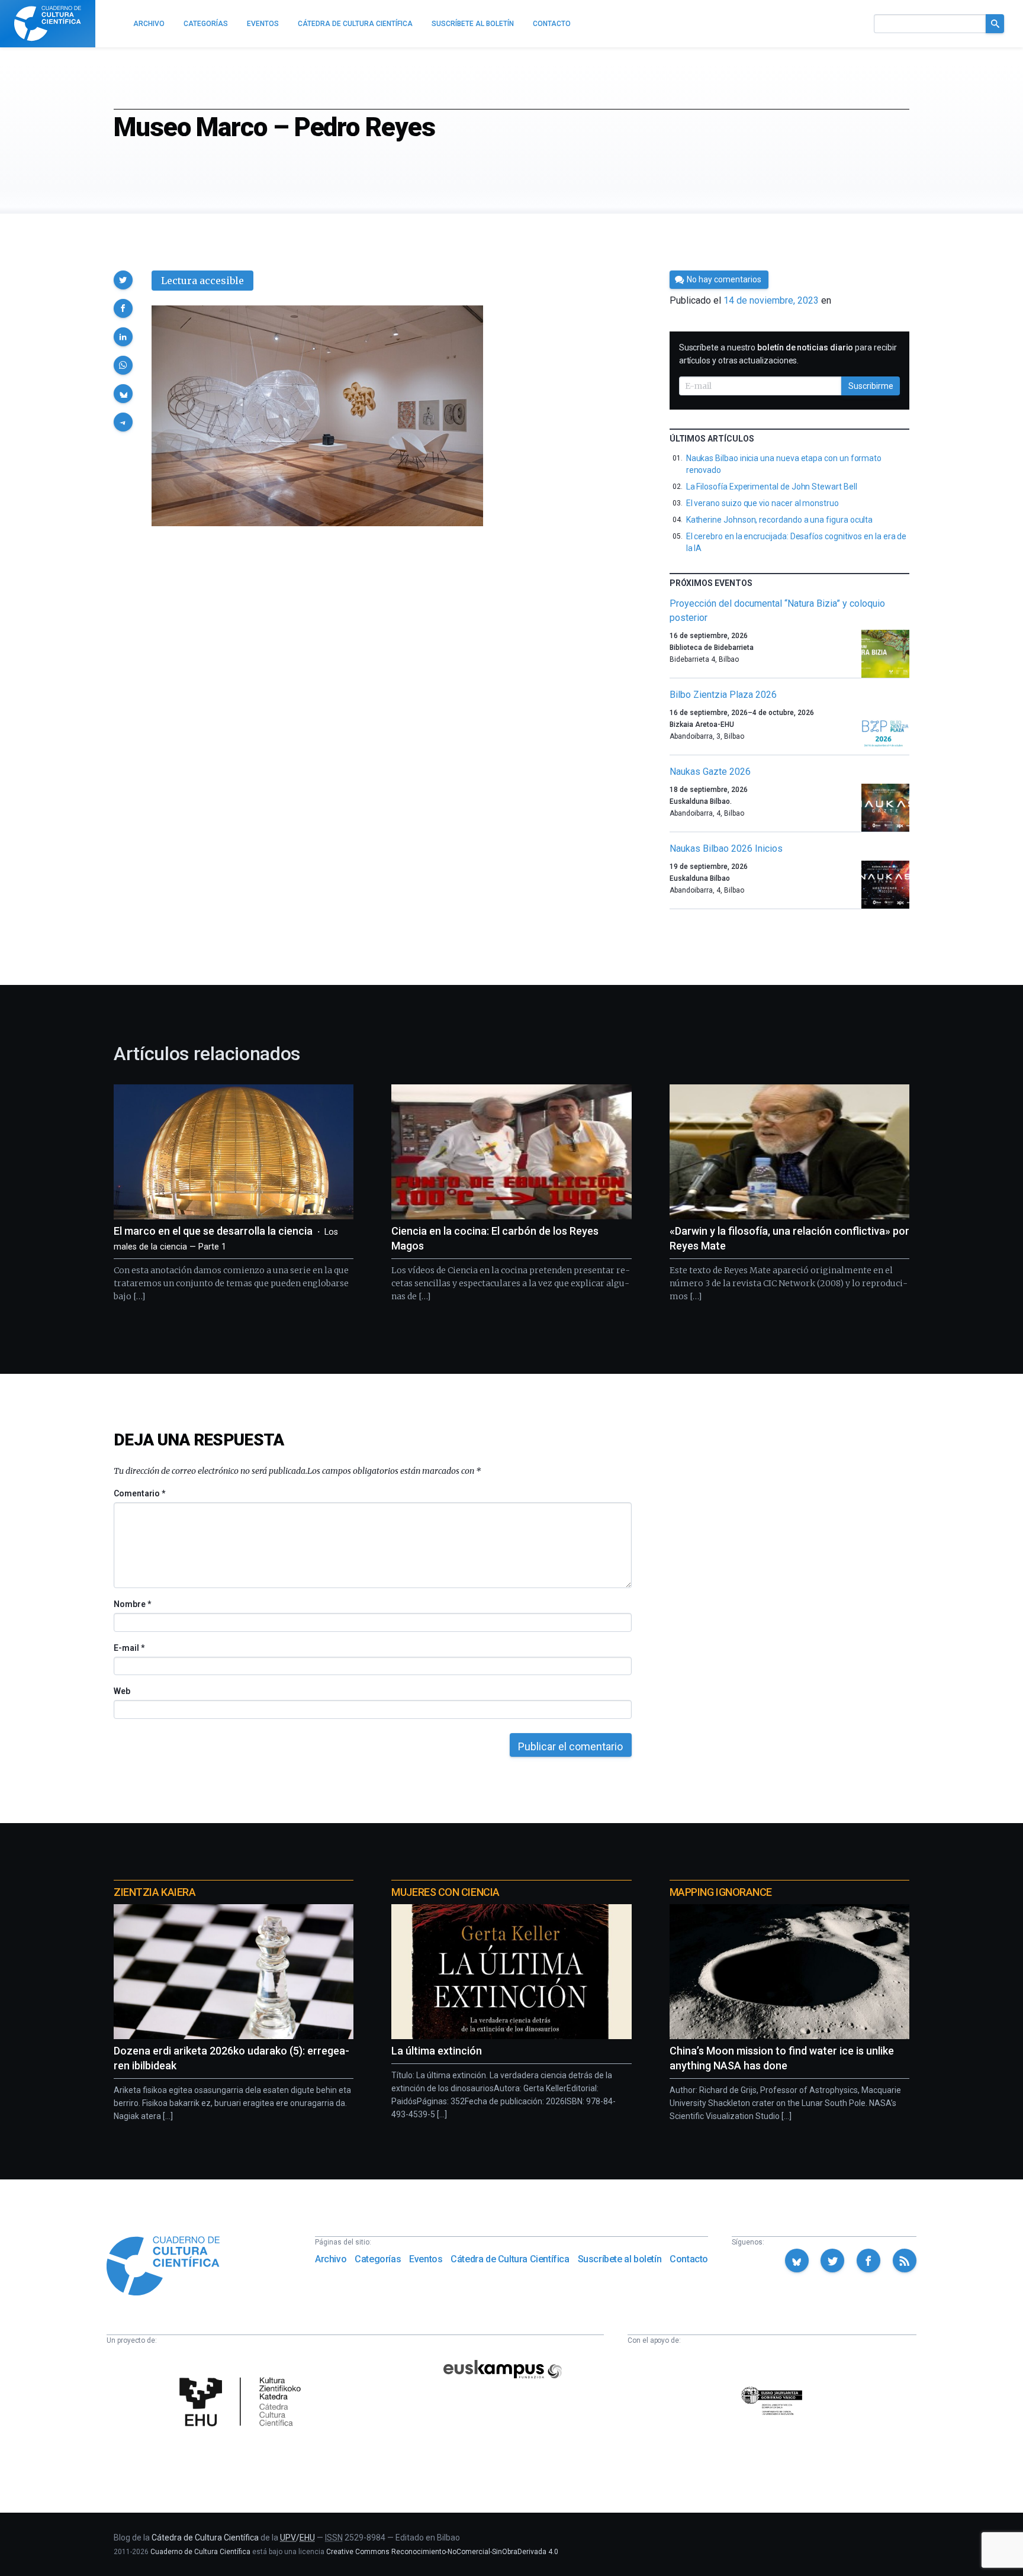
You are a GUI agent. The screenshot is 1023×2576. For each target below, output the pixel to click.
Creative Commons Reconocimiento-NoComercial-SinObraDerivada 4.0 (442, 2552)
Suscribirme (871, 386)
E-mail (129, 1648)
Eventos (426, 2259)
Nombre (132, 1604)
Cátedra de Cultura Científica (510, 2259)
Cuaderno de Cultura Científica (200, 2552)
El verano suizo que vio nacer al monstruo (763, 503)
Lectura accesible (202, 281)
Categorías (378, 2259)
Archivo (331, 2259)
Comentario (139, 1493)
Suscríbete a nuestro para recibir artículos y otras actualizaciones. (788, 354)
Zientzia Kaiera (155, 1892)
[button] (123, 280)
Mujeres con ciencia (445, 1892)
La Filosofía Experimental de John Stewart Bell (772, 487)
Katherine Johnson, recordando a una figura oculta (780, 520)
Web (122, 1691)
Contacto (689, 2259)
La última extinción (437, 2051)
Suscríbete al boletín (620, 2259)
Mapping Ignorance (721, 1892)
